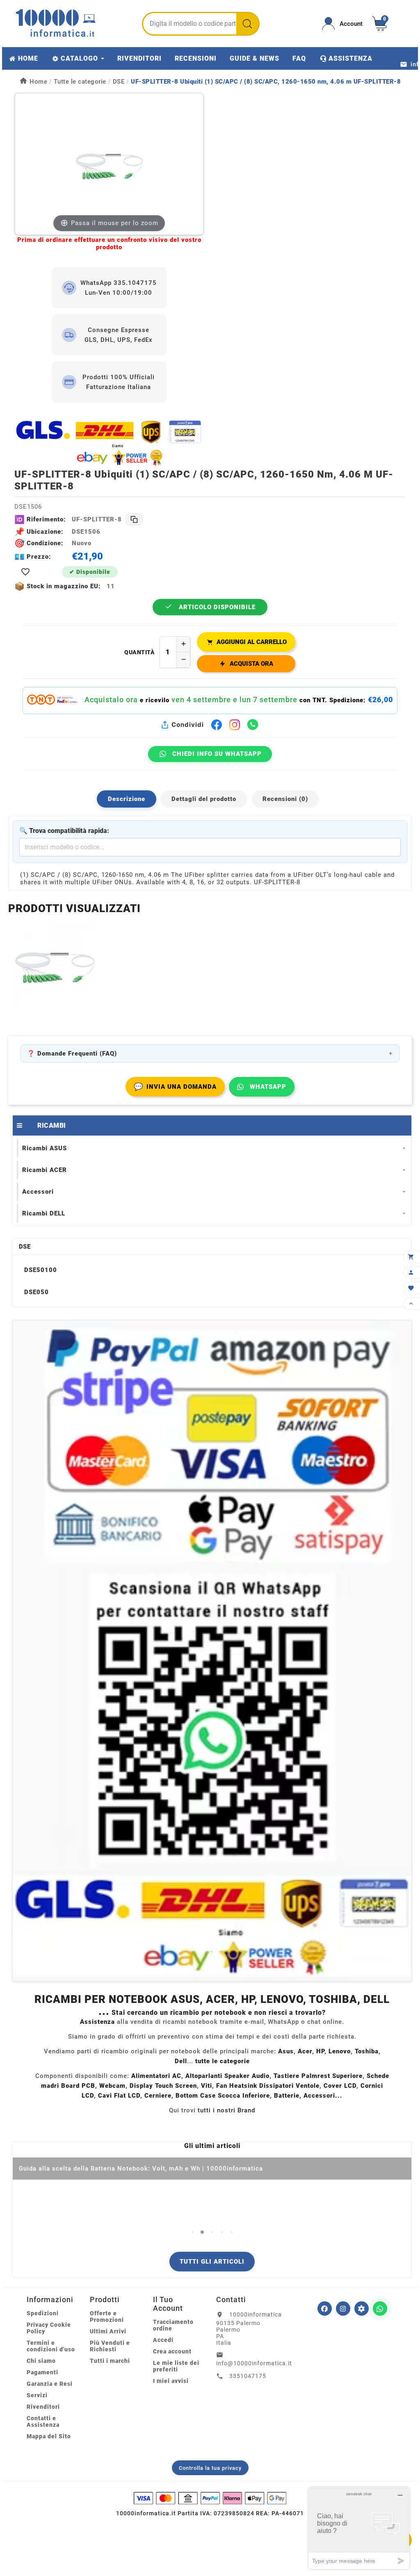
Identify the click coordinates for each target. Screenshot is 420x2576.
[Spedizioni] (109, 443)
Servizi (37, 2395)
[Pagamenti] (210, 2498)
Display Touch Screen (163, 2086)
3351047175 (248, 2376)
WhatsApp (268, 1087)
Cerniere (158, 2096)
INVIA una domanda (175, 1087)
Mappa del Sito (49, 2436)
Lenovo (340, 2051)
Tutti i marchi (110, 2361)
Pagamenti (42, 2372)
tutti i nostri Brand (226, 2110)
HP (320, 2051)
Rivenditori (43, 2407)
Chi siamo (41, 2361)
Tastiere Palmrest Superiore (318, 2076)
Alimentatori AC (156, 2076)
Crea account (172, 2351)
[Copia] (134, 519)
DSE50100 (41, 1270)
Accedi (163, 2340)
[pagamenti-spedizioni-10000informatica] (212, 1651)
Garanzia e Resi (50, 2384)
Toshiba (367, 2051)
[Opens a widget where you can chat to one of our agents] (359, 2528)
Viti (207, 2086)
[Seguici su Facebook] (325, 2309)
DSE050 (37, 1292)
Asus (286, 2051)
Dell (181, 2061)
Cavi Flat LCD (119, 2096)
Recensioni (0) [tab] (285, 799)
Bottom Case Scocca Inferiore (223, 2096)
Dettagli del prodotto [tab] (204, 799)
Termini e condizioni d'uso (51, 2346)
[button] (193, 2232)
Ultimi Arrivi (108, 2331)
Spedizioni (43, 2313)
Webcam (112, 2086)
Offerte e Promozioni (107, 2317)
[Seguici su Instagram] (343, 2309)
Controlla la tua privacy (210, 2468)
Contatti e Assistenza (43, 2421)
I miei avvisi (171, 2381)
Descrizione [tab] (127, 799)
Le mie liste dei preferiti (176, 2366)
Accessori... (323, 2096)
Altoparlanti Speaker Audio (227, 2076)
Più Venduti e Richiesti (110, 2346)
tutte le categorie (223, 2061)
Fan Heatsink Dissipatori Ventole (268, 2086)
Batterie (287, 2096)
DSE (25, 1247)
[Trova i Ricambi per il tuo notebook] (362, 2309)
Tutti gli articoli (212, 2262)
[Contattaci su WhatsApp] (380, 2309)
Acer (305, 2051)
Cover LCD (340, 2086)
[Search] (247, 24)
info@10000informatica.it (254, 2363)
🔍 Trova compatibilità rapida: (64, 831)
